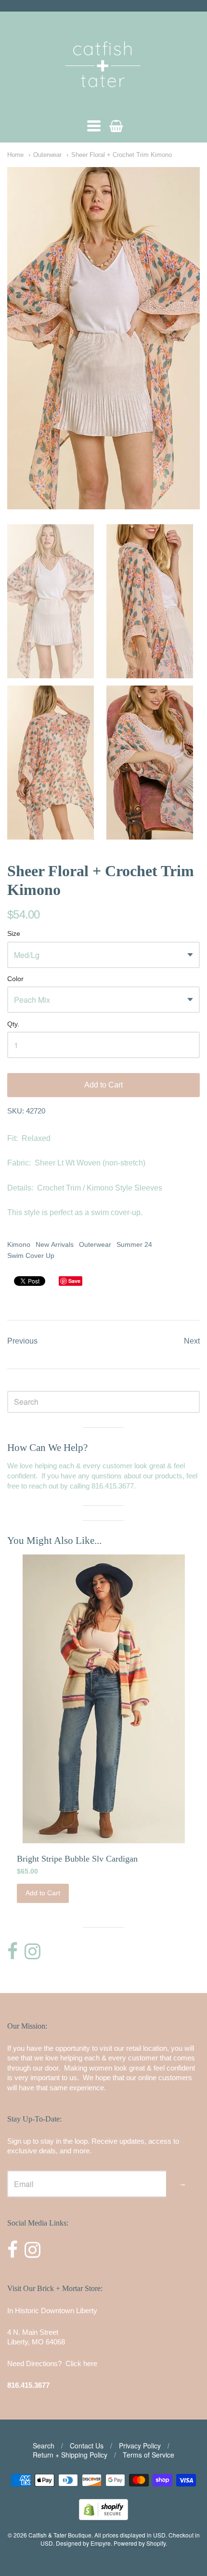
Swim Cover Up (31, 1256)
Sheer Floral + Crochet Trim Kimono (122, 155)
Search (44, 2446)
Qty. (13, 1024)
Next (192, 1341)
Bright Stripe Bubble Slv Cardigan (77, 1859)
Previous (22, 1341)
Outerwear (47, 155)
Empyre (101, 2543)
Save (74, 1281)
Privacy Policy (140, 2446)
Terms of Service (149, 2455)
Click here (81, 2363)
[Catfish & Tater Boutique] (103, 101)
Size (14, 934)
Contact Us (87, 2446)
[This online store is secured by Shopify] (103, 2517)
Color (15, 979)
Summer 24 (134, 1244)
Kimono (19, 1244)
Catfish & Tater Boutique (60, 2535)
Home (15, 155)
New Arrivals (55, 1244)
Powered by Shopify (140, 2543)
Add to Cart (103, 1085)
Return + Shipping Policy (70, 2455)
